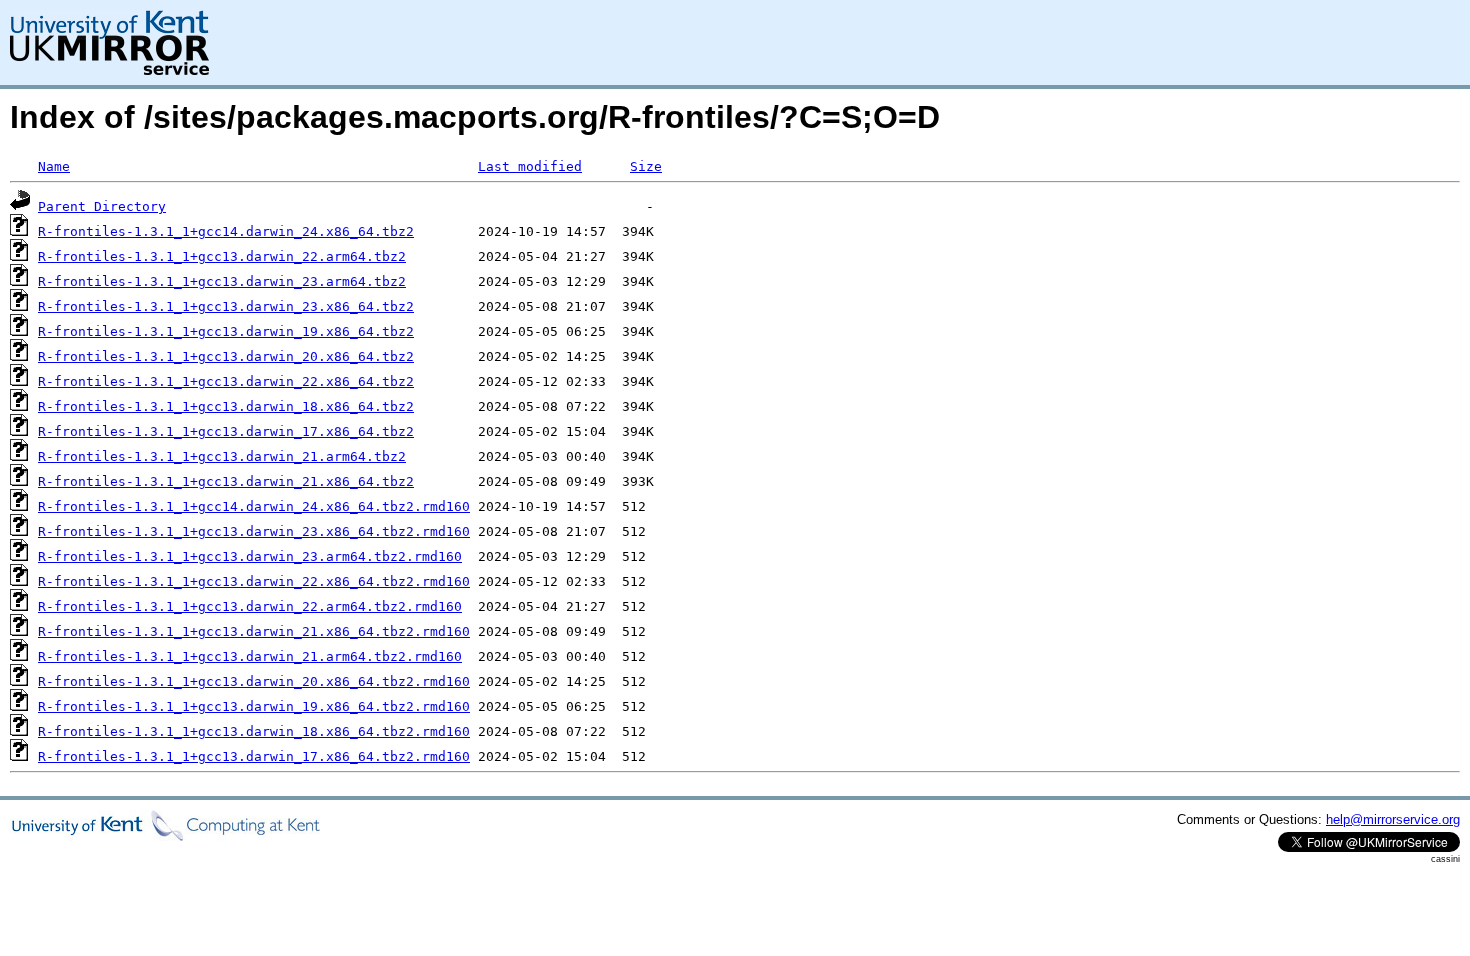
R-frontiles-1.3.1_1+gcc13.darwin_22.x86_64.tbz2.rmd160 (254, 581)
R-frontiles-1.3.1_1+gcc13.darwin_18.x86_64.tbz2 (226, 406)
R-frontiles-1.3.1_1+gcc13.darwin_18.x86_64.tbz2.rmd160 (254, 731)
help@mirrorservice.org (1393, 819)
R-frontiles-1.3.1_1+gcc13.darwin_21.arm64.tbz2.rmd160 (250, 656)
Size (646, 166)
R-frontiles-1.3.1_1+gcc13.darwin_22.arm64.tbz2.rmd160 (250, 606)
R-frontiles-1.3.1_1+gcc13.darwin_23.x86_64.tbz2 (226, 306)
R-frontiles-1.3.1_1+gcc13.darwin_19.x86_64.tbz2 (226, 331)
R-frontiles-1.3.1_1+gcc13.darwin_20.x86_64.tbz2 (226, 356)
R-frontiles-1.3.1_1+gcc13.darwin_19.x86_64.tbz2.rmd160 (254, 706)
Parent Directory (102, 206)
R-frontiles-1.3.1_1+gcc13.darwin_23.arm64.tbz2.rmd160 (250, 556)
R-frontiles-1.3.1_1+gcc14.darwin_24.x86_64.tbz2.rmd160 (254, 506)
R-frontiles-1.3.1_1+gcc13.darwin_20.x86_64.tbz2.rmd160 (254, 681)
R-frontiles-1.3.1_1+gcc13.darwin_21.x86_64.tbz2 (226, 481)
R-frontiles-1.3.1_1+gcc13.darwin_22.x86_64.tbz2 (226, 381)
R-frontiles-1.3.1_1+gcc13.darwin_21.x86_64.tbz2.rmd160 (254, 631)
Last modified (530, 166)
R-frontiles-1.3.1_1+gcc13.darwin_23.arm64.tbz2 (222, 281)
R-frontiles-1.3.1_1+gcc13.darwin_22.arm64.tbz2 (222, 256)
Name (54, 166)
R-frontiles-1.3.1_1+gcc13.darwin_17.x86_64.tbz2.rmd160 (254, 756)
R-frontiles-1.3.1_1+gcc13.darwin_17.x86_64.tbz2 (226, 431)
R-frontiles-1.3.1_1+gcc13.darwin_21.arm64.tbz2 (222, 456)
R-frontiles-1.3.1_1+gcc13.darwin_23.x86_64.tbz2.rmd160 (254, 531)
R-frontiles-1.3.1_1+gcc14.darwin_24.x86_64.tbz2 (226, 231)
